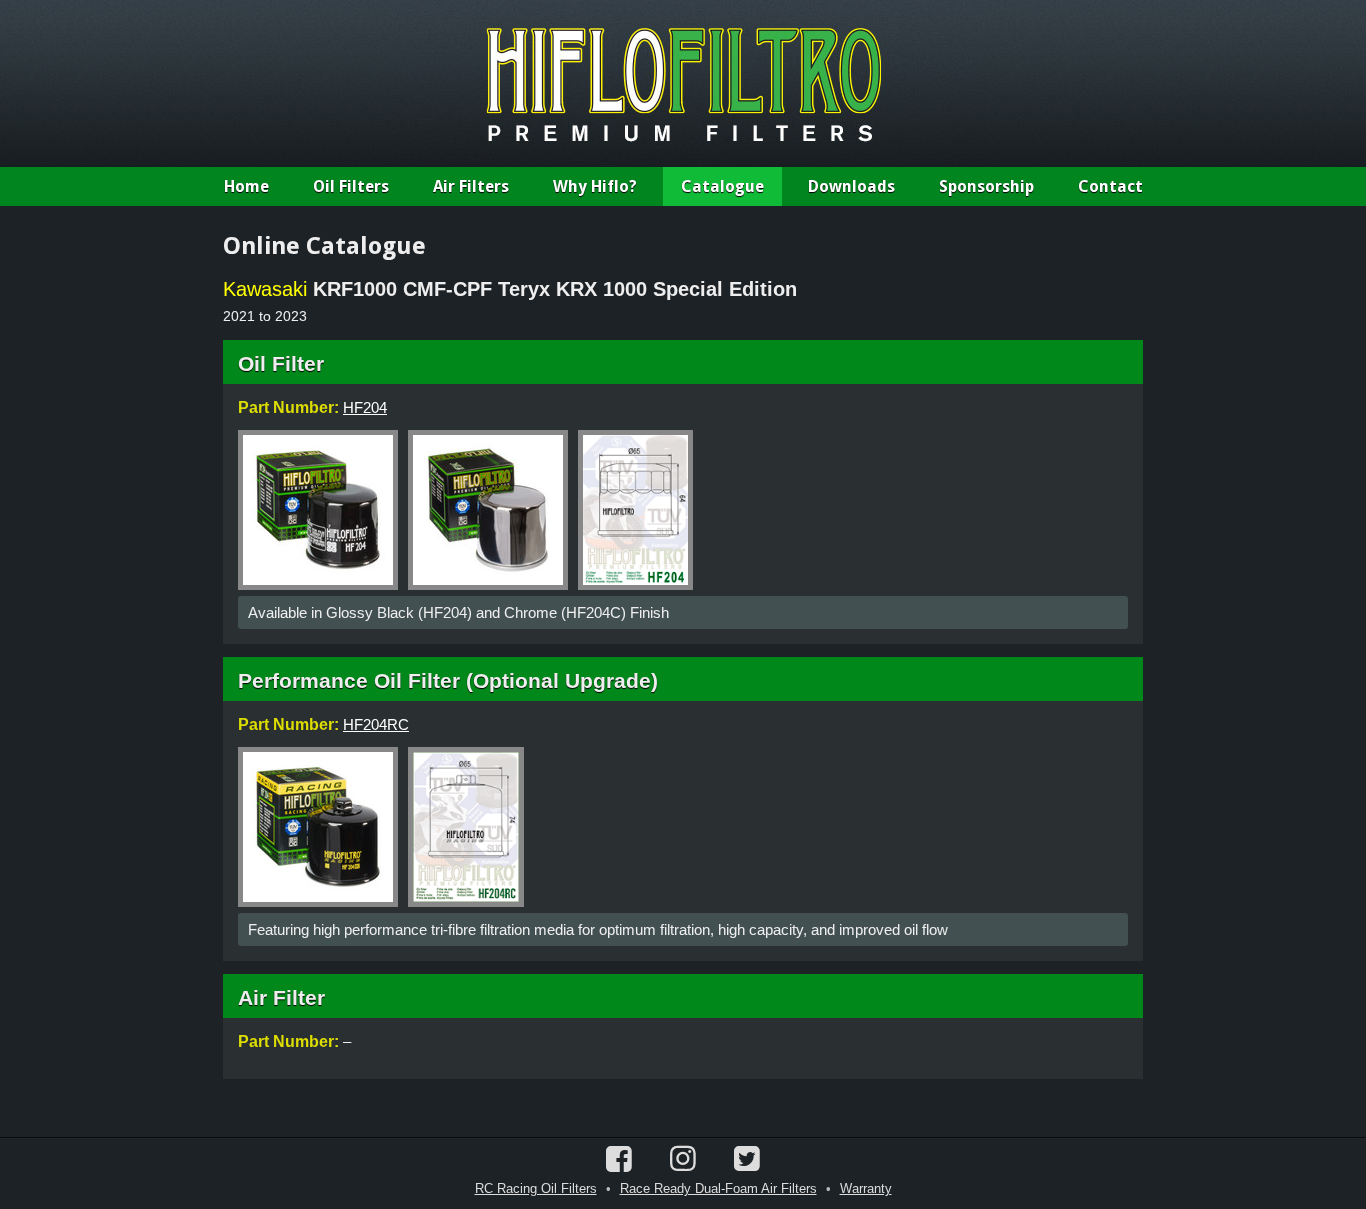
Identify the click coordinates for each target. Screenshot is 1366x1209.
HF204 (365, 407)
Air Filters (471, 186)
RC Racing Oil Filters (536, 1188)
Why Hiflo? (595, 186)
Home (246, 186)
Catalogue (722, 186)
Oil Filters (351, 186)
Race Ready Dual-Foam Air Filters (718, 1188)
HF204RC (376, 724)
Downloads (851, 186)
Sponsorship (986, 186)
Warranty (866, 1188)
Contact (1110, 186)
